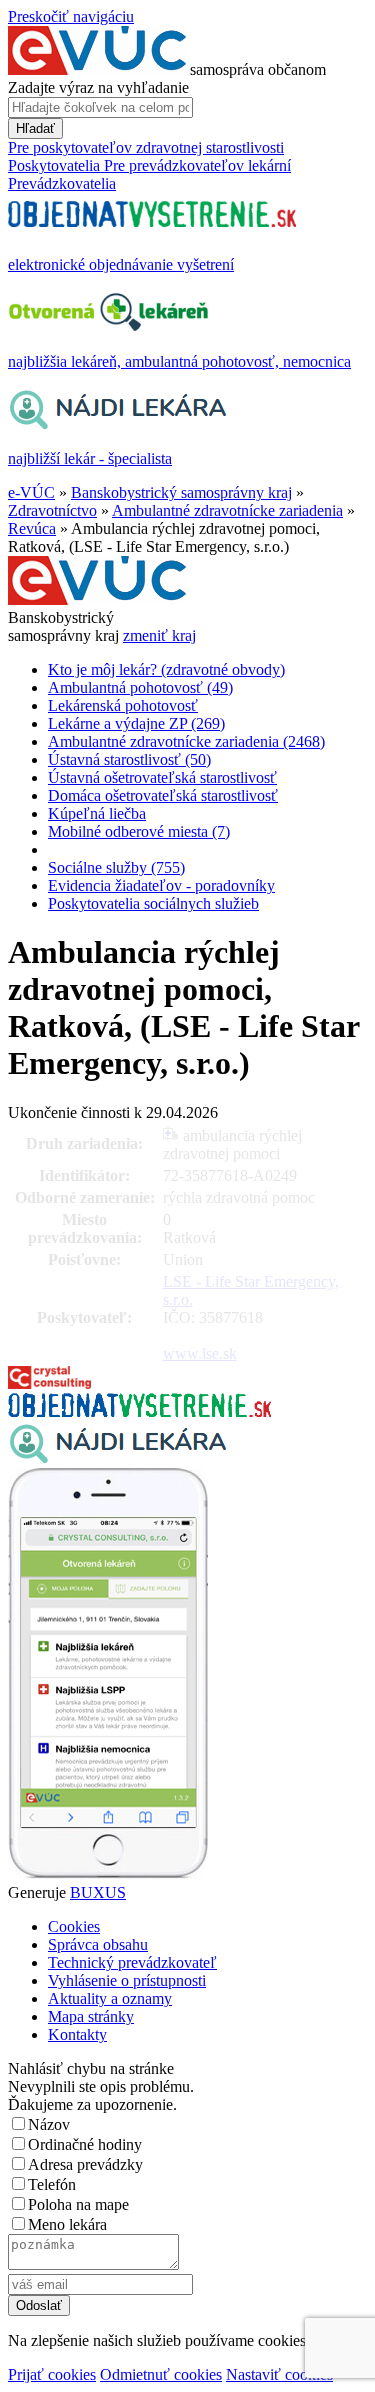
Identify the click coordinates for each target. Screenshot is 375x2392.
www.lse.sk (200, 1353)
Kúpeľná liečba (97, 813)
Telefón (52, 2184)
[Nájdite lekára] (117, 1458)
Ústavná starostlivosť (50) (129, 759)
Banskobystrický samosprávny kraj (181, 492)
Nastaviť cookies (279, 2374)
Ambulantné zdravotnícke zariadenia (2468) (186, 741)
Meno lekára (67, 2224)
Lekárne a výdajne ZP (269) (136, 723)
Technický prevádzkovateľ (132, 1962)
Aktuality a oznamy (110, 1998)
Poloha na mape (78, 2204)
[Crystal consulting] (49, 1383)
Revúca (32, 528)
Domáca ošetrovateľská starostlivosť (163, 795)
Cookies (74, 1926)
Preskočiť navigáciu (71, 16)
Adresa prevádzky (85, 2164)
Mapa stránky (91, 2016)
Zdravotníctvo (52, 510)
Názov (49, 2124)
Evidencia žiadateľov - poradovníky (161, 885)
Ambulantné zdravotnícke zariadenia (227, 510)
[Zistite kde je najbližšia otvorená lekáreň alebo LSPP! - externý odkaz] (108, 1874)
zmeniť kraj (159, 635)
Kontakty (77, 2034)
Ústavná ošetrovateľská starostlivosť (162, 777)
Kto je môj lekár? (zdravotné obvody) (166, 669)
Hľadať (35, 128)
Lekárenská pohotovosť (123, 705)
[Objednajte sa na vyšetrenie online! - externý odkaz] (139, 1411)
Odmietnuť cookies (161, 2374)
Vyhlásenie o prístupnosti (127, 1980)
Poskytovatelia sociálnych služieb (153, 903)
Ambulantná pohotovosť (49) (140, 687)
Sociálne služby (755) (116, 867)
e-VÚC (31, 492)
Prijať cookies (52, 2374)
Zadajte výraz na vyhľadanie (98, 87)
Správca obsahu (98, 1944)
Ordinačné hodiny (85, 2144)
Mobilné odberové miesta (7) (139, 831)
